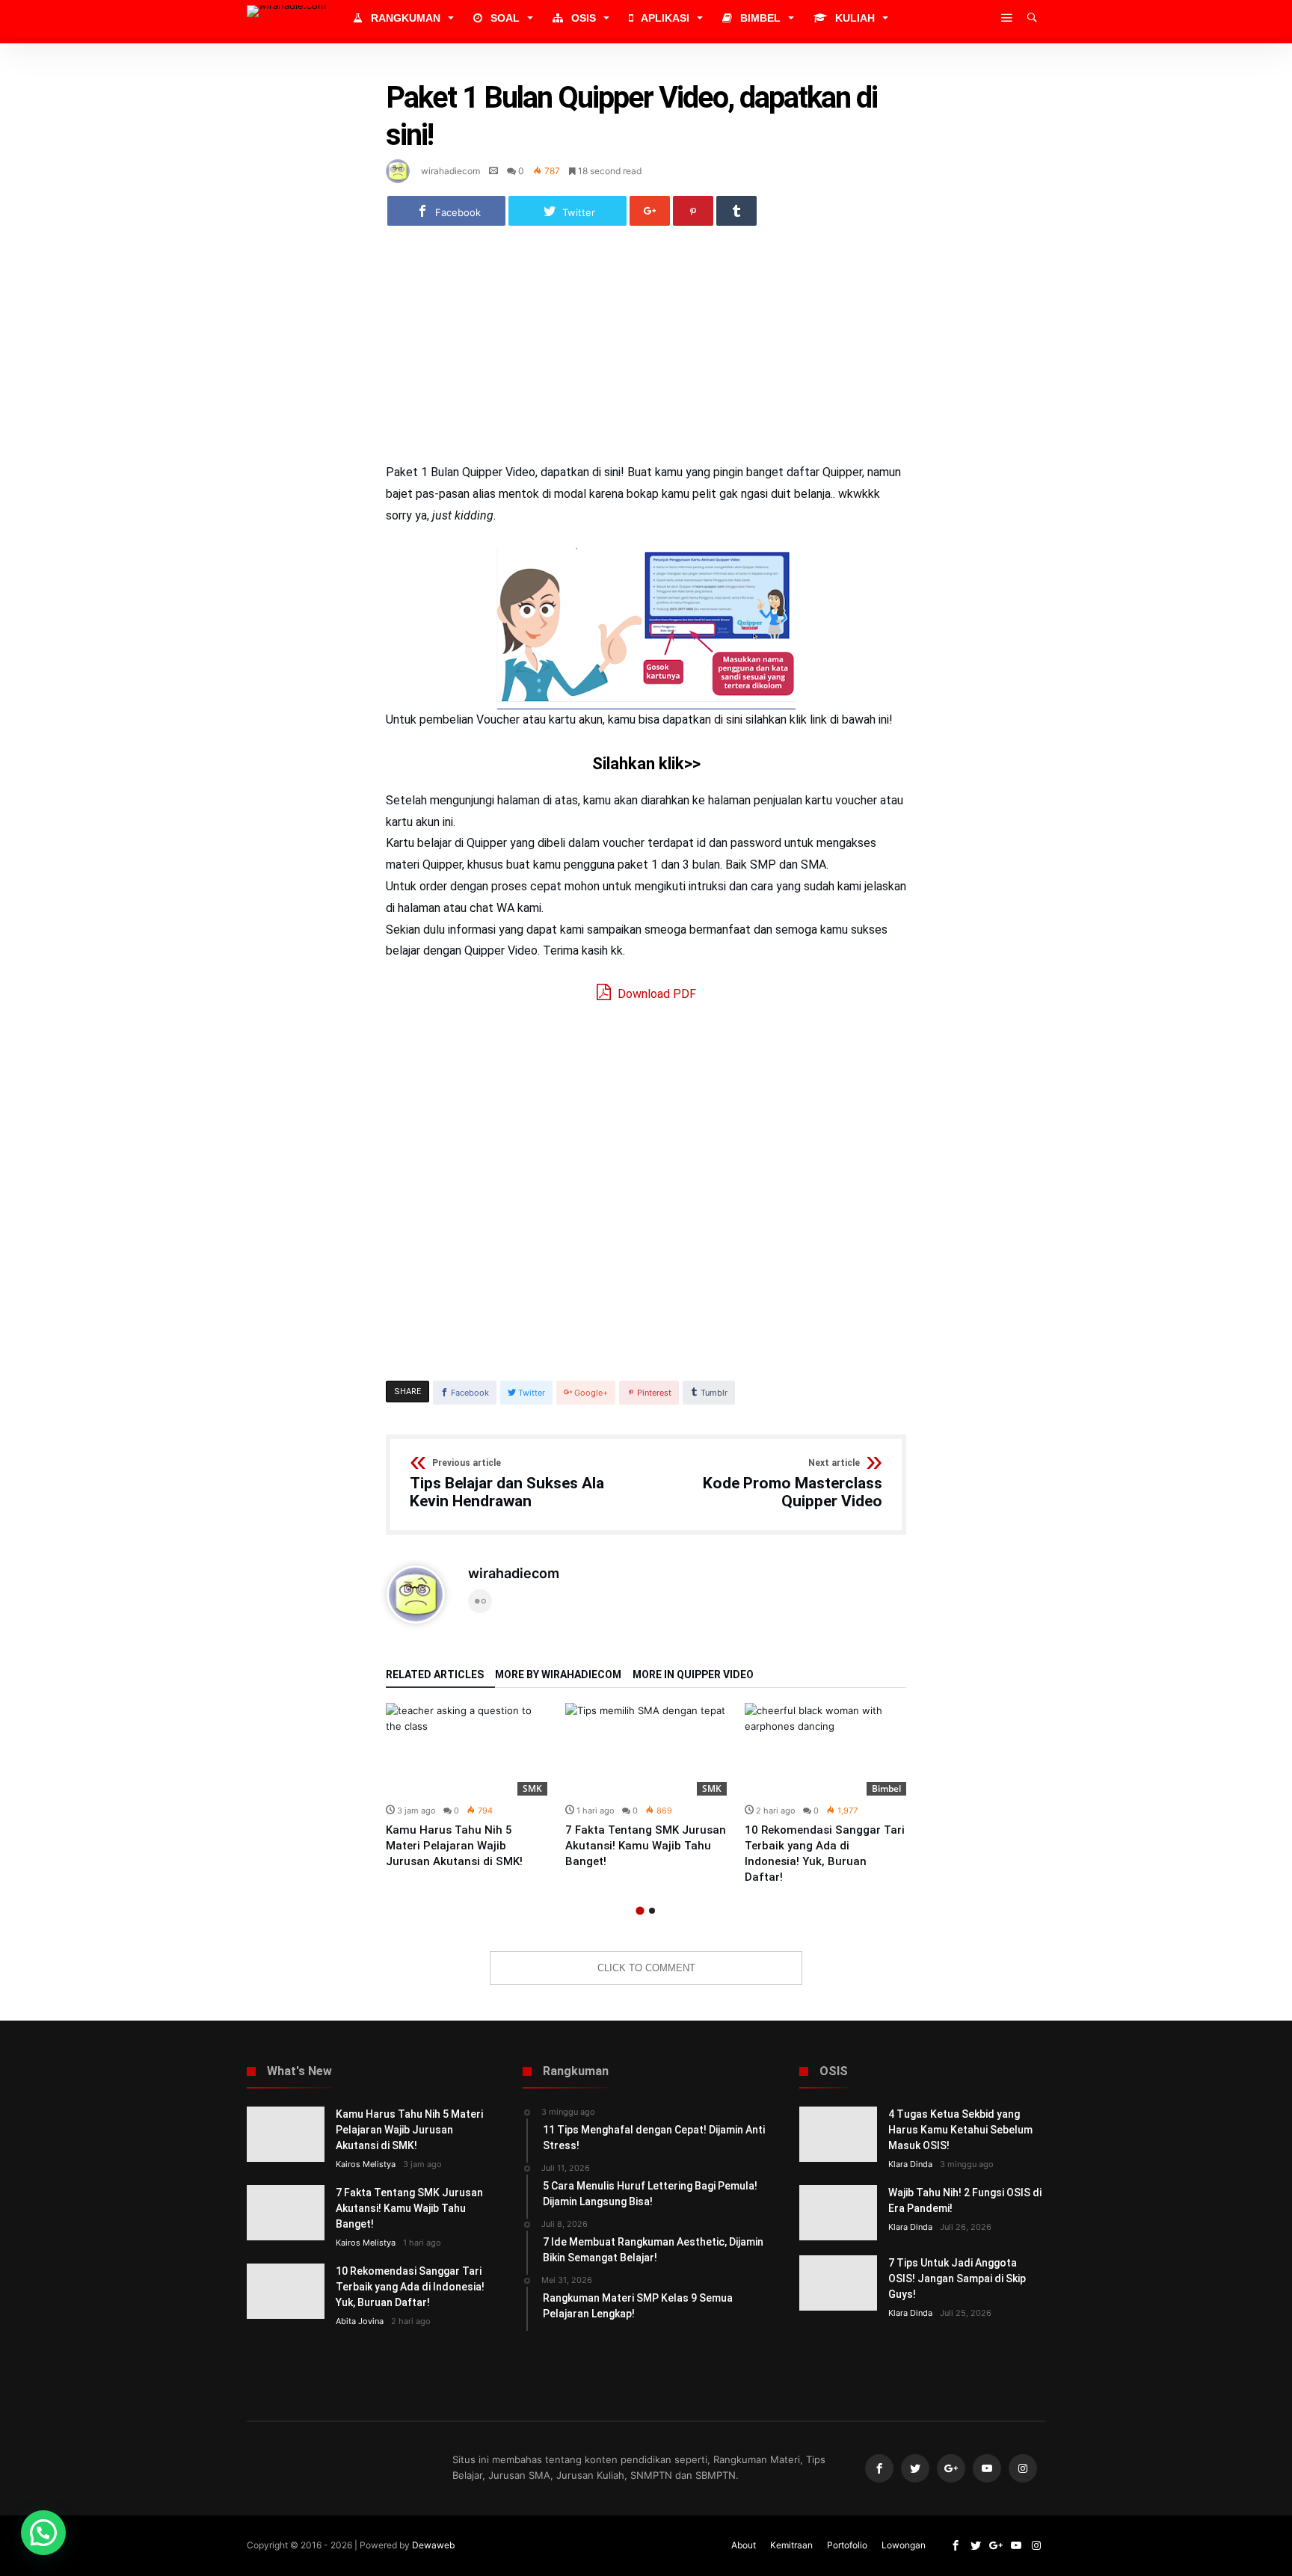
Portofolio (847, 2545)
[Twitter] (915, 2469)
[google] (650, 211)
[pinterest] (693, 211)
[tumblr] (736, 211)
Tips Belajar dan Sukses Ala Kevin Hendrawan (507, 1484)
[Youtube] (987, 2469)
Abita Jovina (360, 2321)
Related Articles (435, 1675)
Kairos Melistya (366, 2164)
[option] (467, 1786)
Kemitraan (791, 2545)
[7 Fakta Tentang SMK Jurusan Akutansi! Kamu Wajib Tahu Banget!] (646, 1749)
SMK (532, 1788)
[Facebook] (879, 2469)
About (744, 2545)
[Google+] (951, 2469)
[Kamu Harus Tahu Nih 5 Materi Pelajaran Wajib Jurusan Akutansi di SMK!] (467, 1749)
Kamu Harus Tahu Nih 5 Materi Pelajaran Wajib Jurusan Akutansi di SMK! (454, 1846)
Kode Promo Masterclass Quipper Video (793, 1484)
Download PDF (655, 994)
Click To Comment (646, 1968)
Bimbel (886, 1788)
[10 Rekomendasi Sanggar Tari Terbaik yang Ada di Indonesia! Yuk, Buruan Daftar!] (825, 1749)
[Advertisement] (646, 351)
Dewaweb (433, 2545)
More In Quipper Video (693, 1675)
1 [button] (640, 1910)
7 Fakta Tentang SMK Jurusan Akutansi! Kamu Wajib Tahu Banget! (646, 1846)
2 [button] (652, 1911)
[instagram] (1023, 2469)
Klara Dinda (910, 2164)
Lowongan (904, 2545)
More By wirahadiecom (558, 1675)
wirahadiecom (450, 171)
